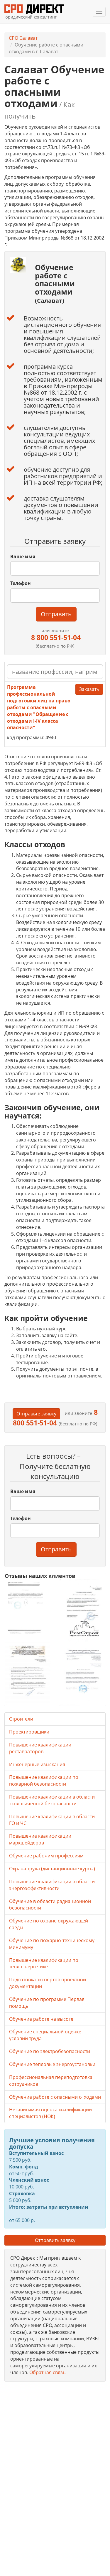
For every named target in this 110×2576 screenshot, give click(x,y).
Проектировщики (29, 1732)
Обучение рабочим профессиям (46, 1856)
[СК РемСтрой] (83, 1610)
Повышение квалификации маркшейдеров (40, 1839)
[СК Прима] (83, 1674)
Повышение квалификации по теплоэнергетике (44, 1963)
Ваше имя (23, 556)
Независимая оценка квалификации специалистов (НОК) (50, 2113)
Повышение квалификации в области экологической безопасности (52, 1800)
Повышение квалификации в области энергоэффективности (52, 1885)
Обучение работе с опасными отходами (55, 2097)
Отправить (56, 614)
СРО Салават (23, 38)
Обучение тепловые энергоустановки (52, 2064)
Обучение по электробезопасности (50, 2051)
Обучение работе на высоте (41, 2019)
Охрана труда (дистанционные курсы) (52, 1869)
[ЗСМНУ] (28, 1674)
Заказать (89, 689)
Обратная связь (47, 2372)
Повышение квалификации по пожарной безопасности (44, 1780)
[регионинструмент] (28, 1608)
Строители (21, 1719)
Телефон (21, 583)
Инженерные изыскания (37, 1764)
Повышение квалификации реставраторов (40, 1748)
